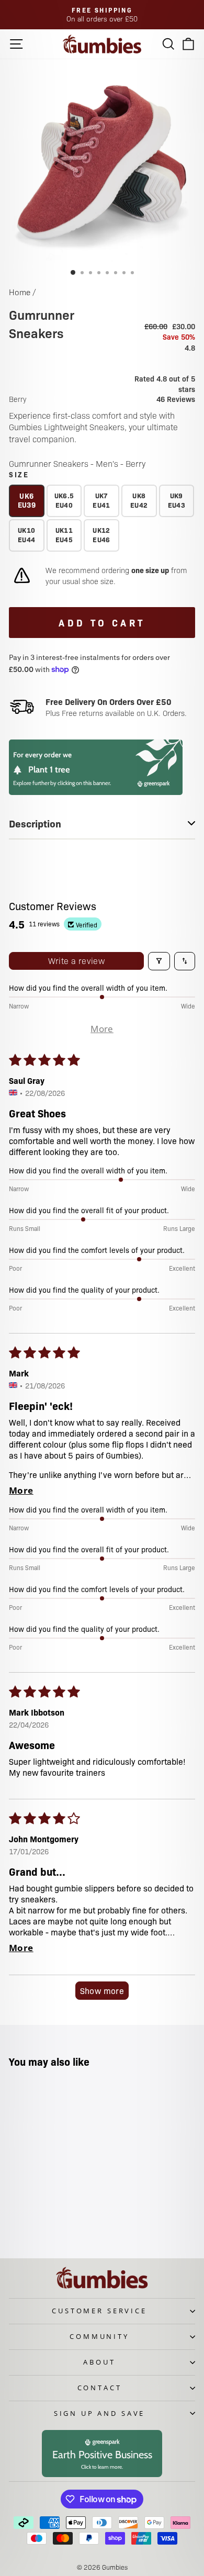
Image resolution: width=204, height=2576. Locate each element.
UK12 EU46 (101, 535)
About (99, 2362)
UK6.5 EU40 (64, 500)
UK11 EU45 (64, 535)
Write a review (77, 961)
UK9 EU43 (177, 500)
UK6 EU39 (27, 500)
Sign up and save (99, 2413)
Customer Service (99, 2311)
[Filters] (159, 961)
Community (99, 2336)
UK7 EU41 (101, 500)
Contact (100, 2388)
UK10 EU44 (26, 535)
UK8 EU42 (139, 500)
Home (20, 292)
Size (19, 474)
